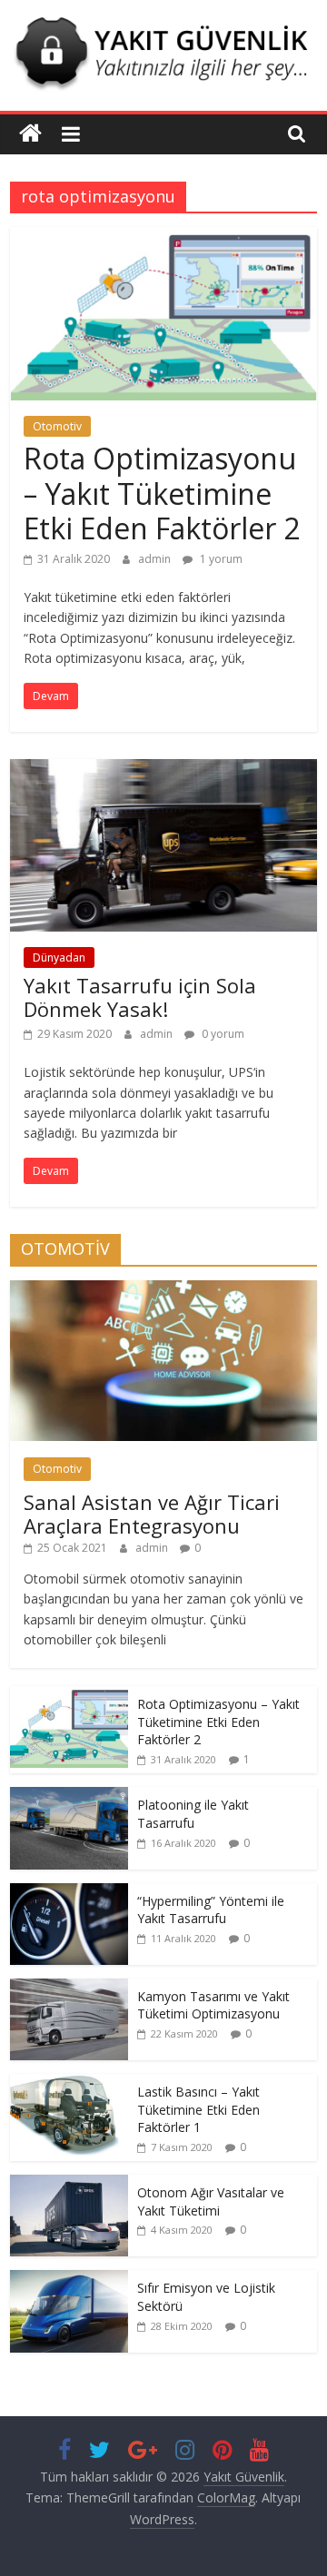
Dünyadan (59, 957)
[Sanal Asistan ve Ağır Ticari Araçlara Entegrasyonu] (163, 1290)
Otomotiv (57, 426)
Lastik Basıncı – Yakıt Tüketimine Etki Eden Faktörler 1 (198, 2109)
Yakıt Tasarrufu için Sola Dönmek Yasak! (140, 997)
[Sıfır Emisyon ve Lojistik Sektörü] (69, 2280)
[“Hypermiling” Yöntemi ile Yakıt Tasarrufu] (69, 1893)
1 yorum (220, 559)
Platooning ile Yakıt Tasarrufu (193, 1814)
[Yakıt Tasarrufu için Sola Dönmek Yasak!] (163, 770)
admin (156, 559)
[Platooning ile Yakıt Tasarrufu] (69, 1796)
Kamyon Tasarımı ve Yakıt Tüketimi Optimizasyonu (213, 2005)
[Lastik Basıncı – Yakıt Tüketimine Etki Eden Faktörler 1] (69, 2083)
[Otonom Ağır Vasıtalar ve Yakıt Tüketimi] (69, 2184)
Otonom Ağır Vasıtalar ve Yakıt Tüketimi (211, 2201)
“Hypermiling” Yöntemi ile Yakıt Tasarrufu (211, 1910)
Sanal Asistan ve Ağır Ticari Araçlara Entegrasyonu (152, 1514)
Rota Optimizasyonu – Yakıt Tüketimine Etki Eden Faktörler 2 (162, 493)
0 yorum (222, 1034)
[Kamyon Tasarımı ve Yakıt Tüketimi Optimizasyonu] (69, 1988)
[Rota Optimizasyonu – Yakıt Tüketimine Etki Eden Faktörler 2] (163, 238)
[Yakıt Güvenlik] (30, 134)
